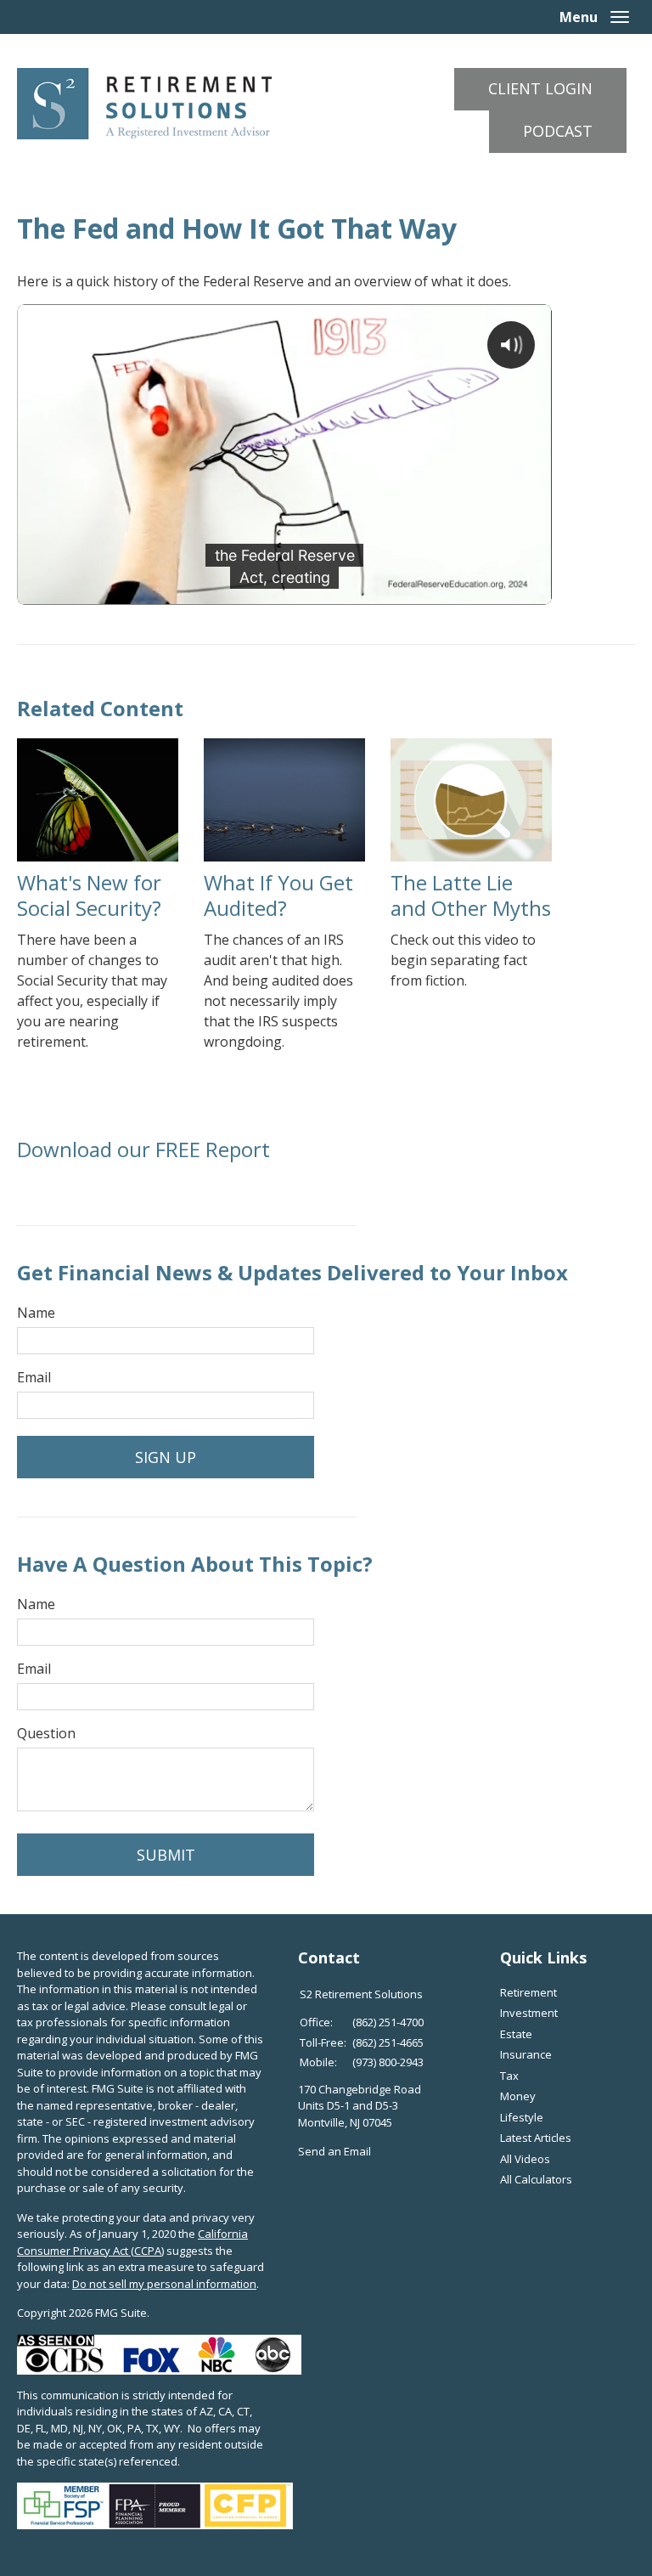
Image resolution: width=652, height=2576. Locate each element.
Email (34, 1377)
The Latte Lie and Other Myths (471, 895)
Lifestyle (522, 2117)
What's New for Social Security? (89, 895)
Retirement (528, 1992)
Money (518, 2096)
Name (36, 1313)
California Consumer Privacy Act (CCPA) (132, 2242)
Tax (509, 2076)
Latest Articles (536, 2138)
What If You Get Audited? (278, 895)
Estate (516, 2034)
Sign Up (166, 1457)
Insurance (526, 2054)
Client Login (540, 88)
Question (46, 1733)
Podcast (558, 131)
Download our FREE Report (143, 1149)
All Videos (525, 2159)
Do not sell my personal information (164, 2284)
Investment (529, 2013)
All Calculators (536, 2179)
